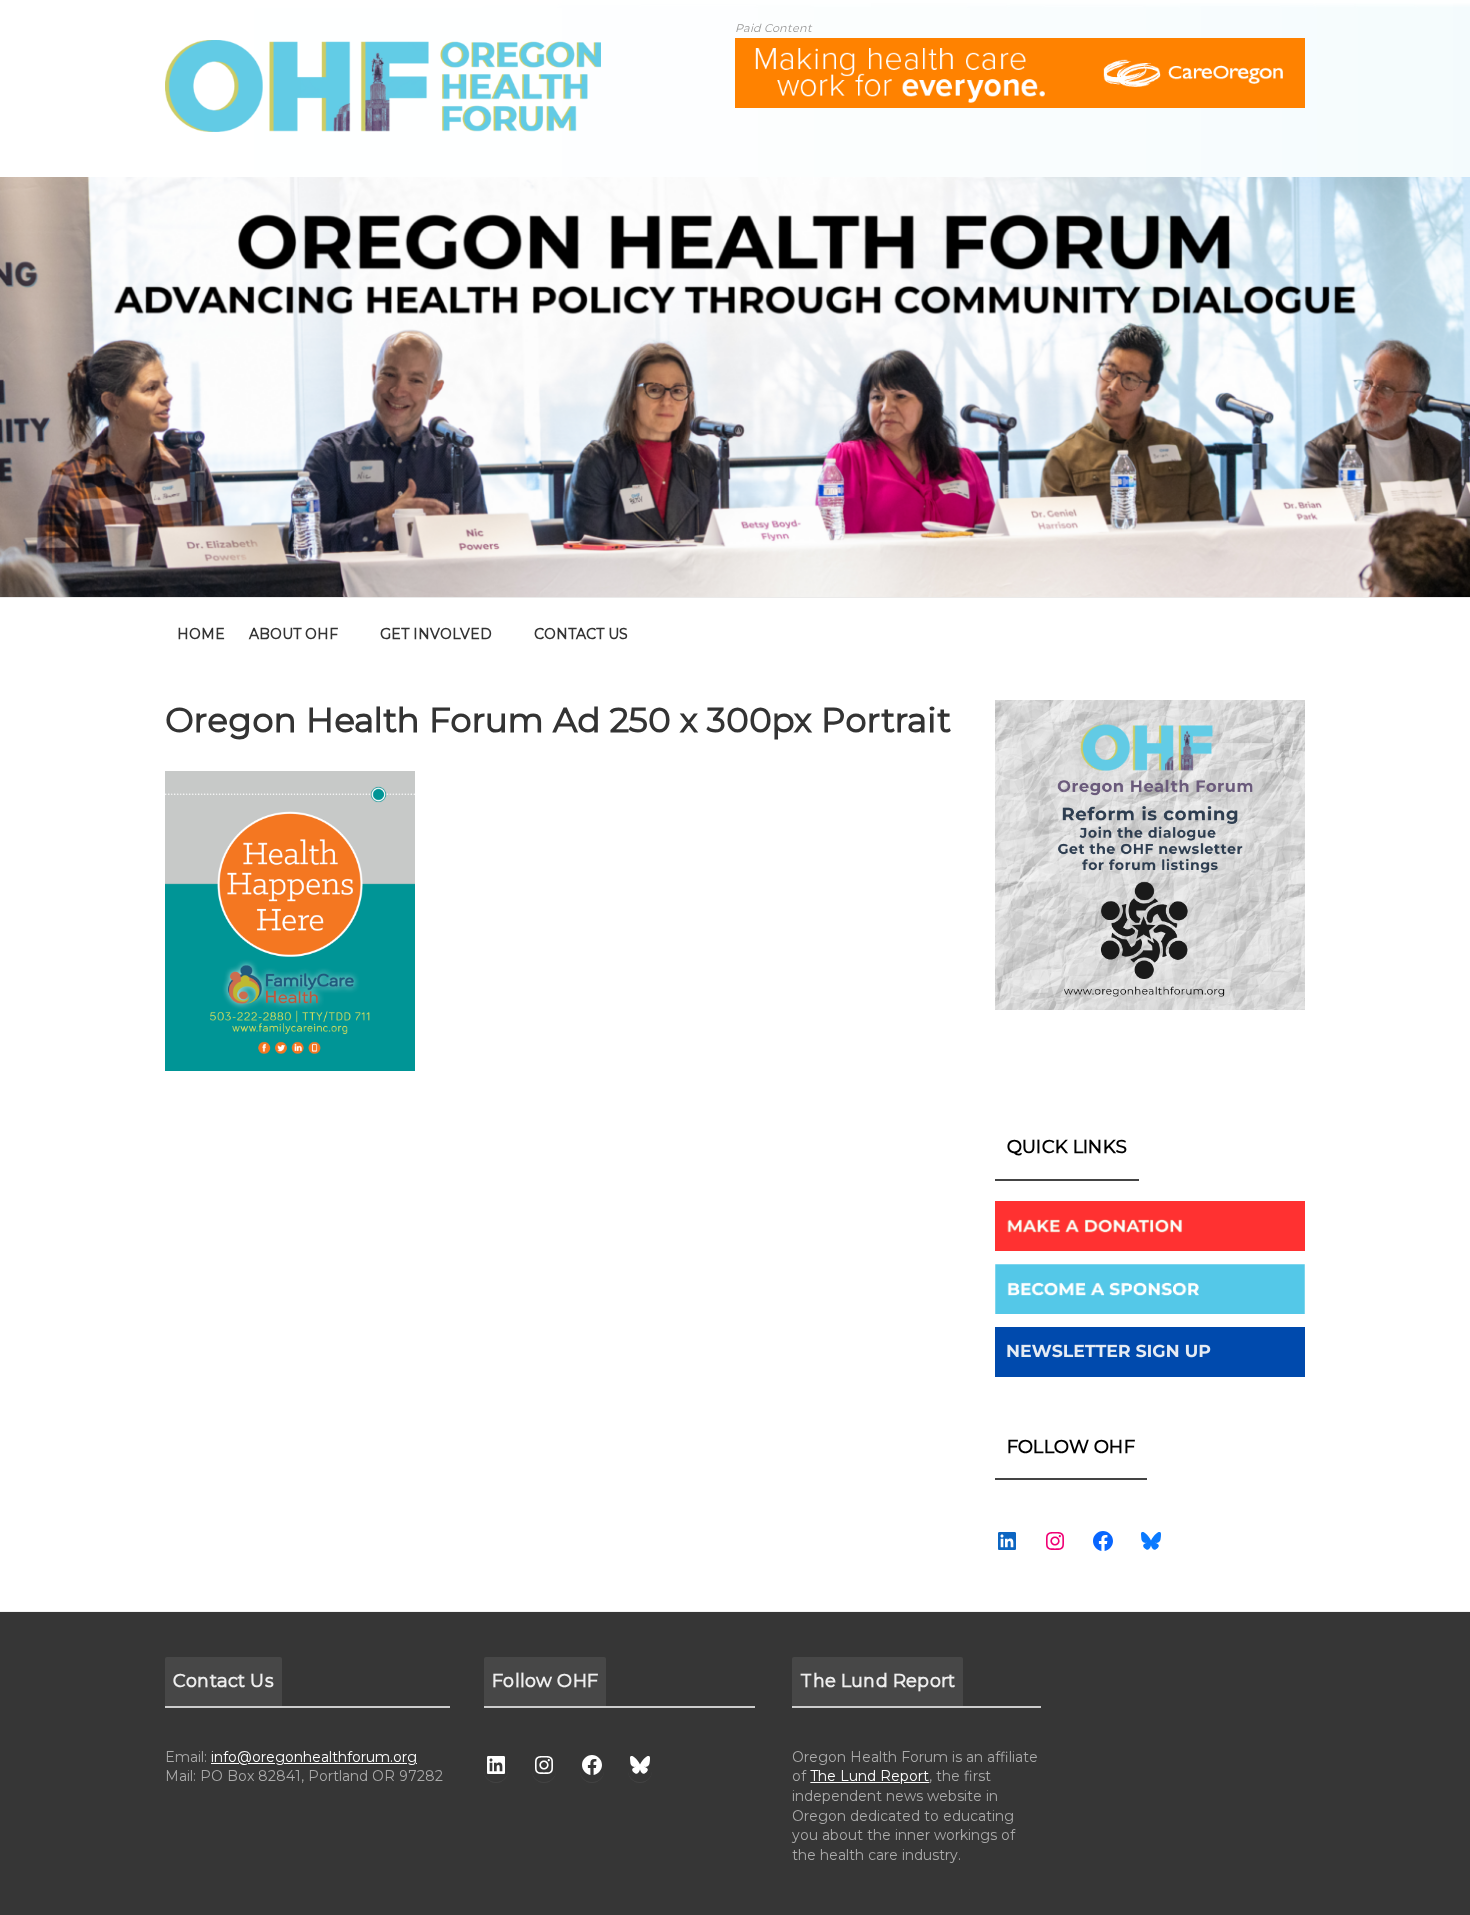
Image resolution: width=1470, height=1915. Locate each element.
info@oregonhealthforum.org (314, 1757)
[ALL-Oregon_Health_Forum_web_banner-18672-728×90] (1020, 50)
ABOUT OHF (293, 634)
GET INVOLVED (436, 634)
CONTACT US (581, 634)
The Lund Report (869, 1776)
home (201, 634)
